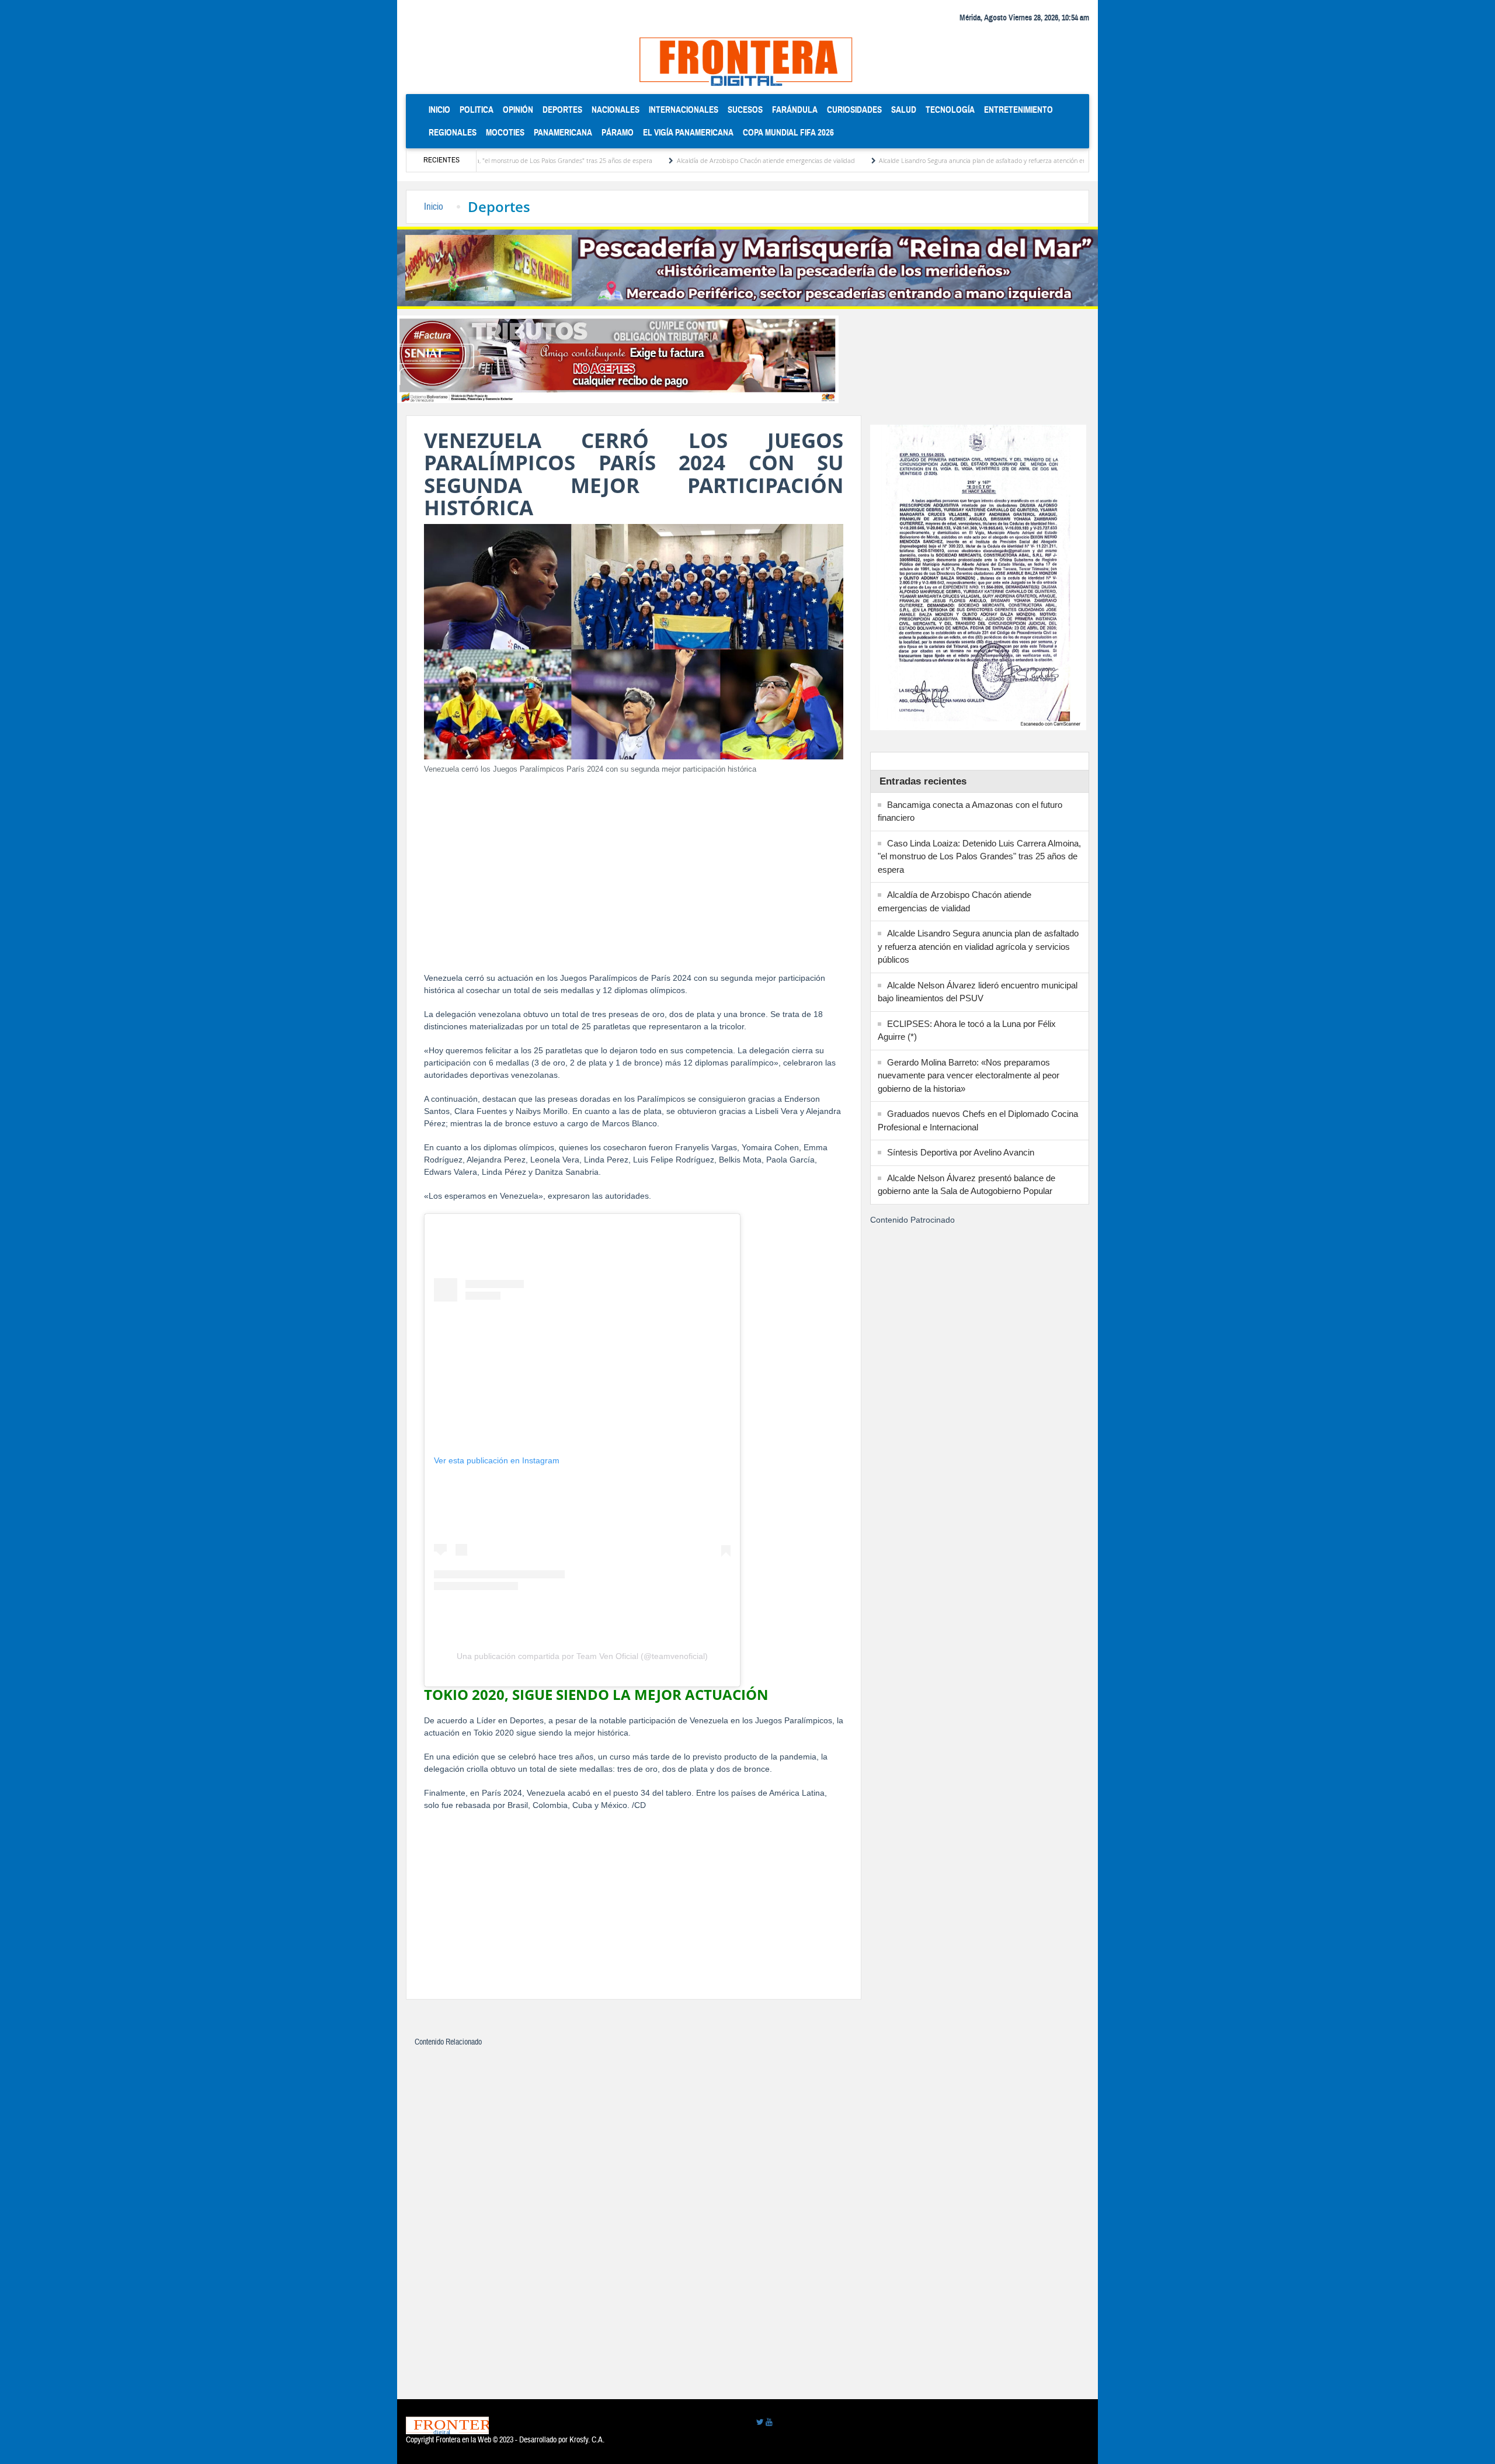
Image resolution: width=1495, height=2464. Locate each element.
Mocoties (505, 132)
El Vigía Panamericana (688, 132)
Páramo (618, 132)
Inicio (442, 109)
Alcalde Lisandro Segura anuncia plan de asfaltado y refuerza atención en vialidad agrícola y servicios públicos (934, 160)
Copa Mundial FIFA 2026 (788, 132)
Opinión (518, 110)
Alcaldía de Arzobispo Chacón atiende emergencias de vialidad (666, 160)
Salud (904, 110)
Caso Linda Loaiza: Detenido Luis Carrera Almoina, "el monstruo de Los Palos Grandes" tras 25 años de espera (979, 856)
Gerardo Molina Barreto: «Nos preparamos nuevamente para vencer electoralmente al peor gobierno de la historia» (969, 1075)
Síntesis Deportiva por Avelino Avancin (961, 1152)
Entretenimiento (1018, 110)
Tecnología (950, 110)
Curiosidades (854, 110)
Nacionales (616, 110)
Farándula (795, 110)
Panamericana (563, 132)
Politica (477, 110)
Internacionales (684, 110)
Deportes (562, 110)
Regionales (453, 132)
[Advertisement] (634, 866)
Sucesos (745, 110)
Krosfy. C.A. (587, 2440)
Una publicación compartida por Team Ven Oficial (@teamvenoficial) (582, 1656)
